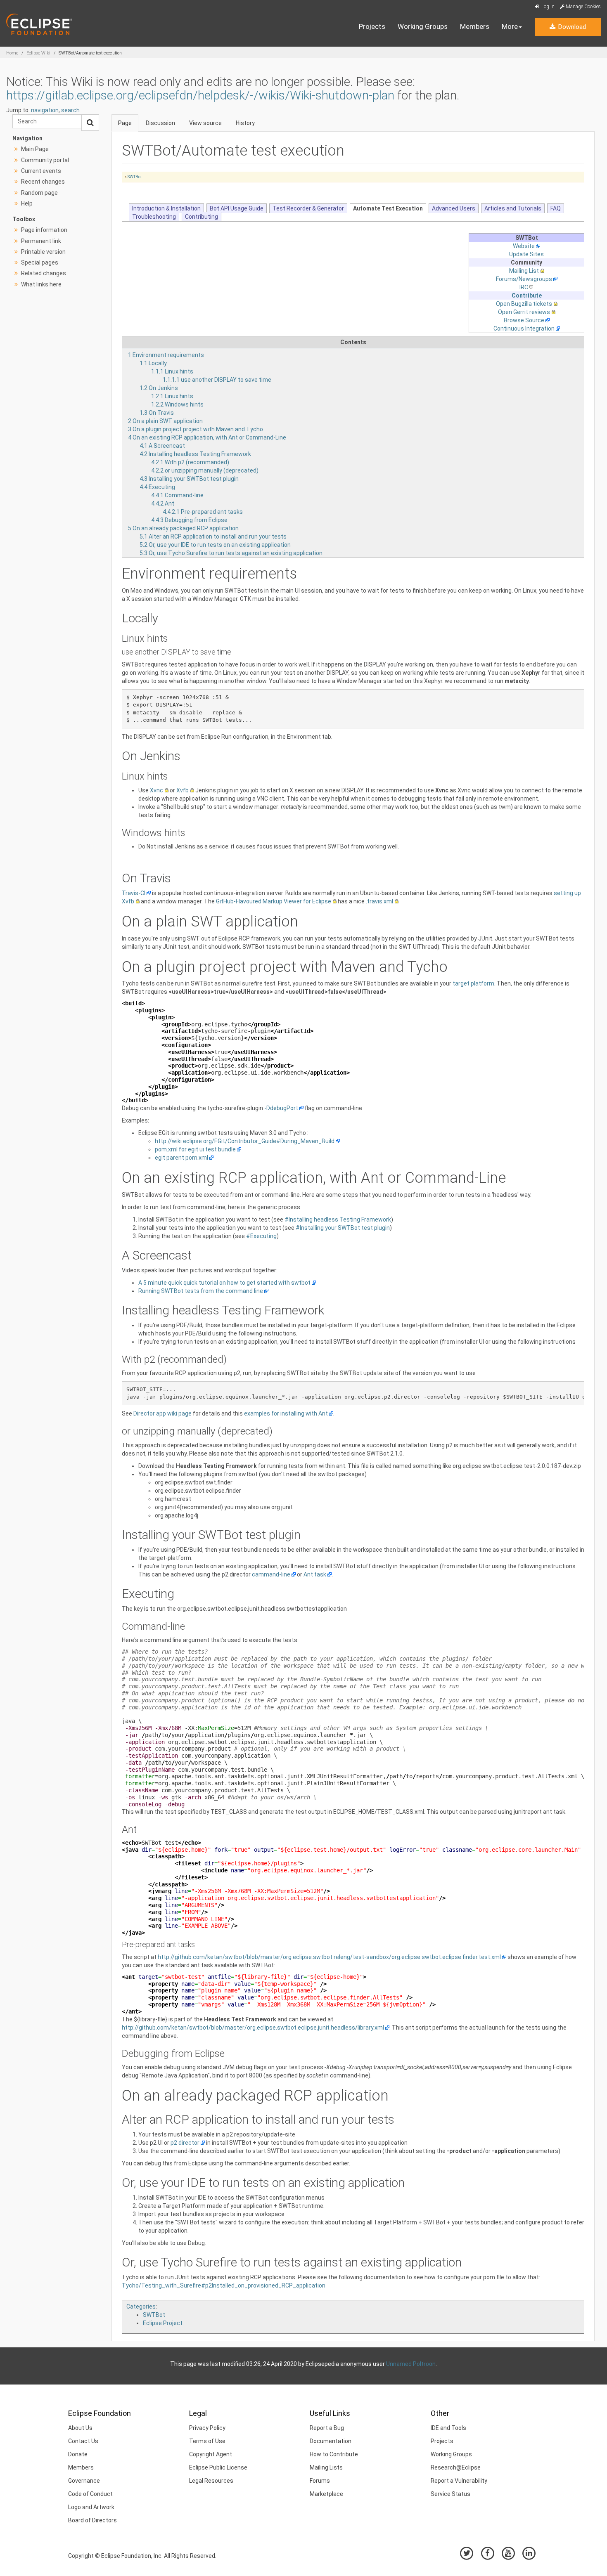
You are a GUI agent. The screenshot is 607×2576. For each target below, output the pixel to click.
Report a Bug (327, 2428)
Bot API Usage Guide (237, 208)
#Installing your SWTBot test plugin (343, 1228)
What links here (41, 284)
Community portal (45, 160)
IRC (524, 287)
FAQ (556, 208)
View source (205, 123)
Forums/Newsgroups (524, 279)
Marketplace (326, 2494)
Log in (547, 7)
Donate (78, 2454)
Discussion (160, 123)
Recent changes (43, 182)
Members (475, 26)
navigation (45, 110)
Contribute (527, 295)
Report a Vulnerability (459, 2481)
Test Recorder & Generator (308, 208)
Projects (372, 26)
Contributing (202, 217)
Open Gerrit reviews (524, 312)
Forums (320, 2481)
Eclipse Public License (218, 2467)
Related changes (44, 273)
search (70, 110)
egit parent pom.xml (181, 1158)
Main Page (35, 149)
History (245, 123)
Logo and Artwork (91, 2507)
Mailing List (524, 271)
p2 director (185, 2143)
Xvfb (183, 790)
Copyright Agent (211, 2454)
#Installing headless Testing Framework (338, 1219)
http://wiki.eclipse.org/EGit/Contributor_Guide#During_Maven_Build (245, 1141)
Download (571, 27)
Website (524, 246)
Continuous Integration (524, 328)
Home (12, 53)
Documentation (331, 2441)
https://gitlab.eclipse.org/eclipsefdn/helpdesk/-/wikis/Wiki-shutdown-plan (200, 95)
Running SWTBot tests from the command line (201, 1291)
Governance (84, 2481)
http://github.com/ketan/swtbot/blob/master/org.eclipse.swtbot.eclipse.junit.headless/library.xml (253, 2028)
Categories (141, 2307)
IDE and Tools (448, 2428)
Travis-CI (134, 893)
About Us (80, 2428)
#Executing (261, 1236)
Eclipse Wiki (38, 53)
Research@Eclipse (456, 2467)
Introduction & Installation (166, 208)
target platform (473, 983)
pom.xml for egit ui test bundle (195, 1149)
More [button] (510, 26)
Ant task (315, 1574)
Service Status (451, 2494)
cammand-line (271, 1574)
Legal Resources (211, 2481)
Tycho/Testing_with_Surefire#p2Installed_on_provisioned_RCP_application (224, 2285)
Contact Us (83, 2441)
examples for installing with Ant (286, 1413)
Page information (44, 230)
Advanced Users (454, 208)
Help (27, 203)
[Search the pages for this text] (90, 123)
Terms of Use (207, 2441)
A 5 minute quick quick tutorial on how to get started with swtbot (224, 1283)
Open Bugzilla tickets (524, 304)
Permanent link (41, 241)
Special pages (40, 262)
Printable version (43, 252)
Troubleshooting (154, 217)
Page (125, 123)
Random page (39, 193)
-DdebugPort (281, 1108)
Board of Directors (92, 2520)
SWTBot (135, 177)
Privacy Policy (207, 2428)
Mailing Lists (326, 2467)
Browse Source (524, 320)
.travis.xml (379, 901)
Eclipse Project (163, 2323)
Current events (41, 171)
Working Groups (423, 26)
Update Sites (526, 254)
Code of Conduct (90, 2494)
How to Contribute (334, 2454)
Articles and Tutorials (513, 208)
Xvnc (156, 790)
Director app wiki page (162, 1413)
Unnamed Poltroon (411, 2364)
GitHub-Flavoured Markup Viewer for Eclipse (274, 901)
